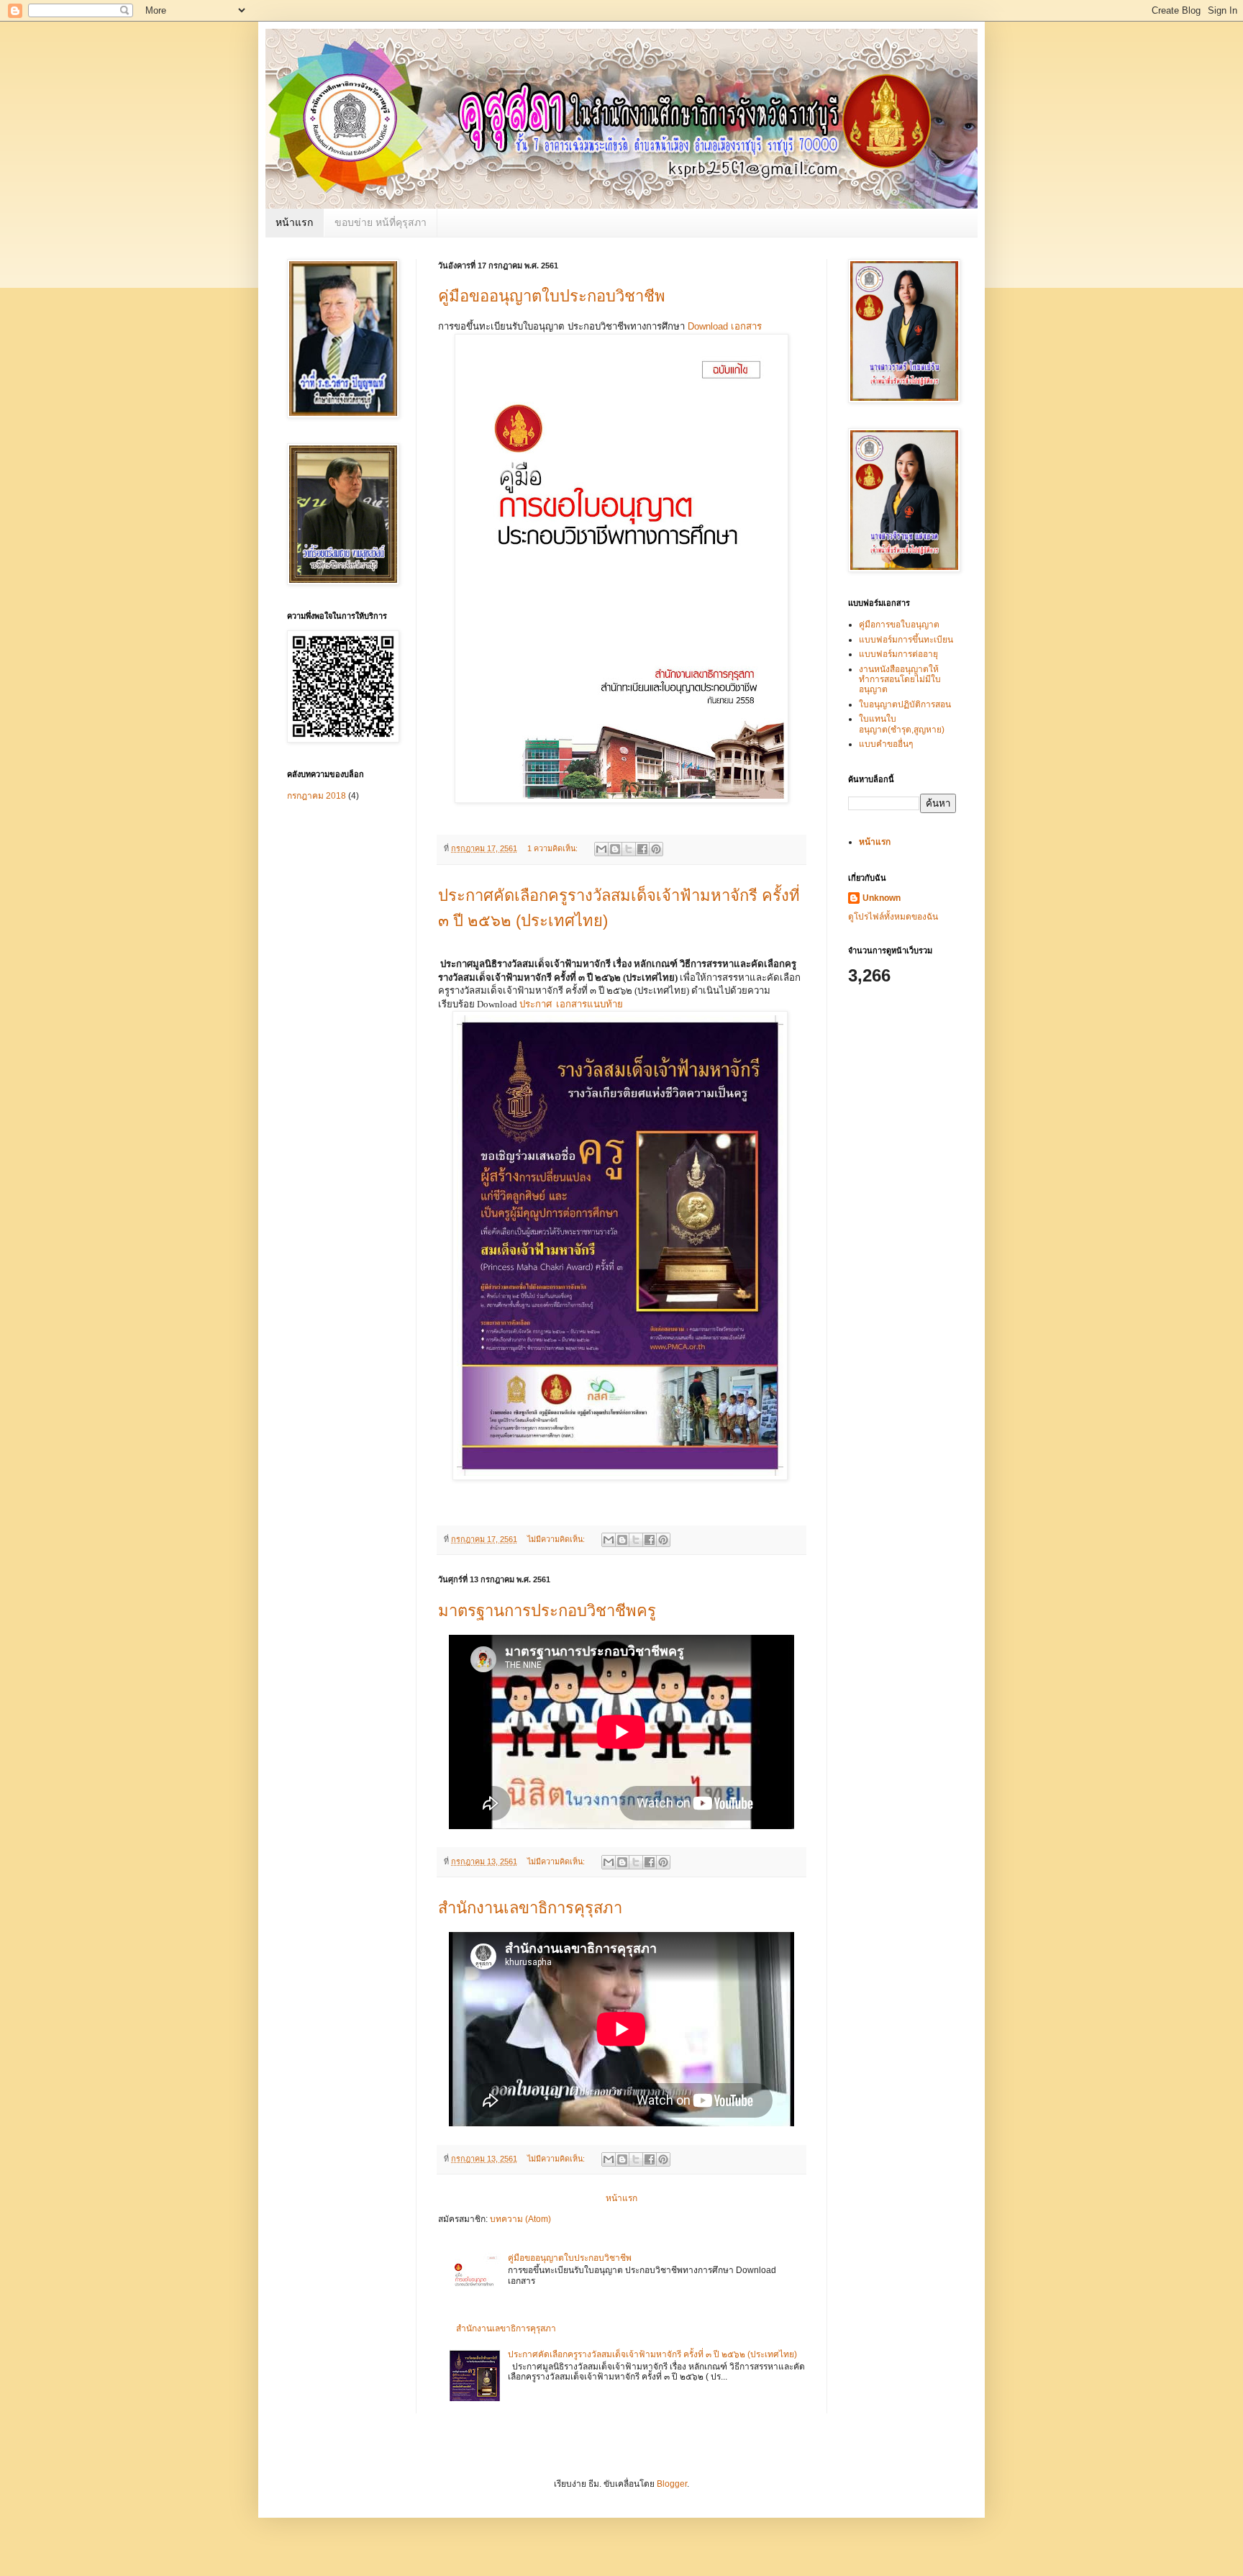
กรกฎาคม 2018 (317, 796)
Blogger (672, 2484)
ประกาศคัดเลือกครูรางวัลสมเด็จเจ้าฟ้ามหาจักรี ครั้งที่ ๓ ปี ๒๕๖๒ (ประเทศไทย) (652, 2354)
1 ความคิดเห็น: (554, 848)
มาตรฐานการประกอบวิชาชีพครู (547, 1611)
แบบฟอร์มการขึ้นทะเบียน (906, 640)
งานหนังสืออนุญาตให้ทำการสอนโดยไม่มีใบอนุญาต (900, 680)
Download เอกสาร (725, 326)
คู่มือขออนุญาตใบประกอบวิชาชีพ (552, 296)
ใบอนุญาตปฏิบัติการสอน (905, 704)
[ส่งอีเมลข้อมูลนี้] (601, 849)
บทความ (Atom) (520, 2219)
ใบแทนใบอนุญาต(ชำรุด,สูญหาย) (902, 724)
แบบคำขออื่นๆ (886, 744)
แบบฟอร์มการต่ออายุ (898, 654)
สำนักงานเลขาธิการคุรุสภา (530, 1908)
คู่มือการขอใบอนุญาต (899, 625)
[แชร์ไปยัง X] (629, 849)
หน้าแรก (294, 222)
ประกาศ (536, 1004)
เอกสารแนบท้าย (589, 1004)
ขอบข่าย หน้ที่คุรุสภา (381, 222)
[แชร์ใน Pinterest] (656, 849)
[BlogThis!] (615, 849)
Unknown (882, 898)
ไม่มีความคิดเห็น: (557, 1539)
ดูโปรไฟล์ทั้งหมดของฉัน (893, 917)
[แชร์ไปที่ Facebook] (642, 849)
